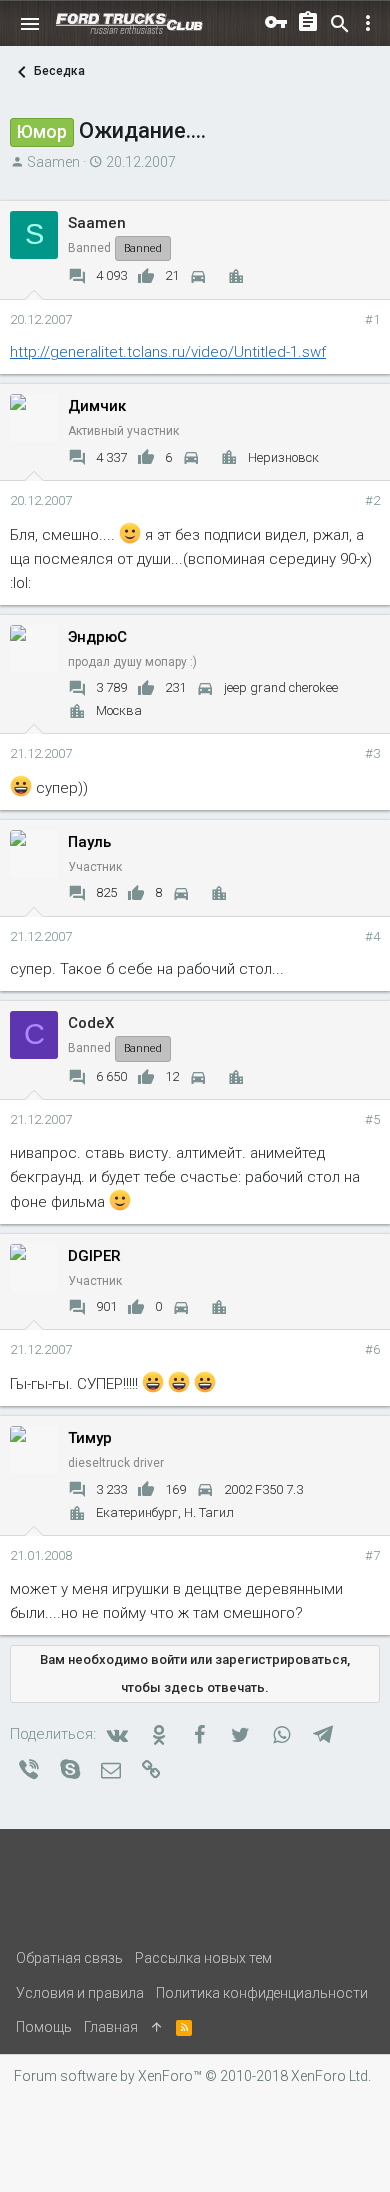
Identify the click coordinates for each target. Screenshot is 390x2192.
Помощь (44, 2027)
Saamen (53, 162)
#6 (372, 1349)
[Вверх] (157, 2027)
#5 (372, 1119)
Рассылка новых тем (203, 1958)
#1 (372, 319)
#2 (372, 500)
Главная (111, 2027)
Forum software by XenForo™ (192, 2076)
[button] (30, 24)
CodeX (91, 1023)
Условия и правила (80, 1993)
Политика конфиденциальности (262, 1993)
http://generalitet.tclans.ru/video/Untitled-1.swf (168, 352)
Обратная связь (69, 1958)
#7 (372, 1555)
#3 (372, 753)
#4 (372, 936)
